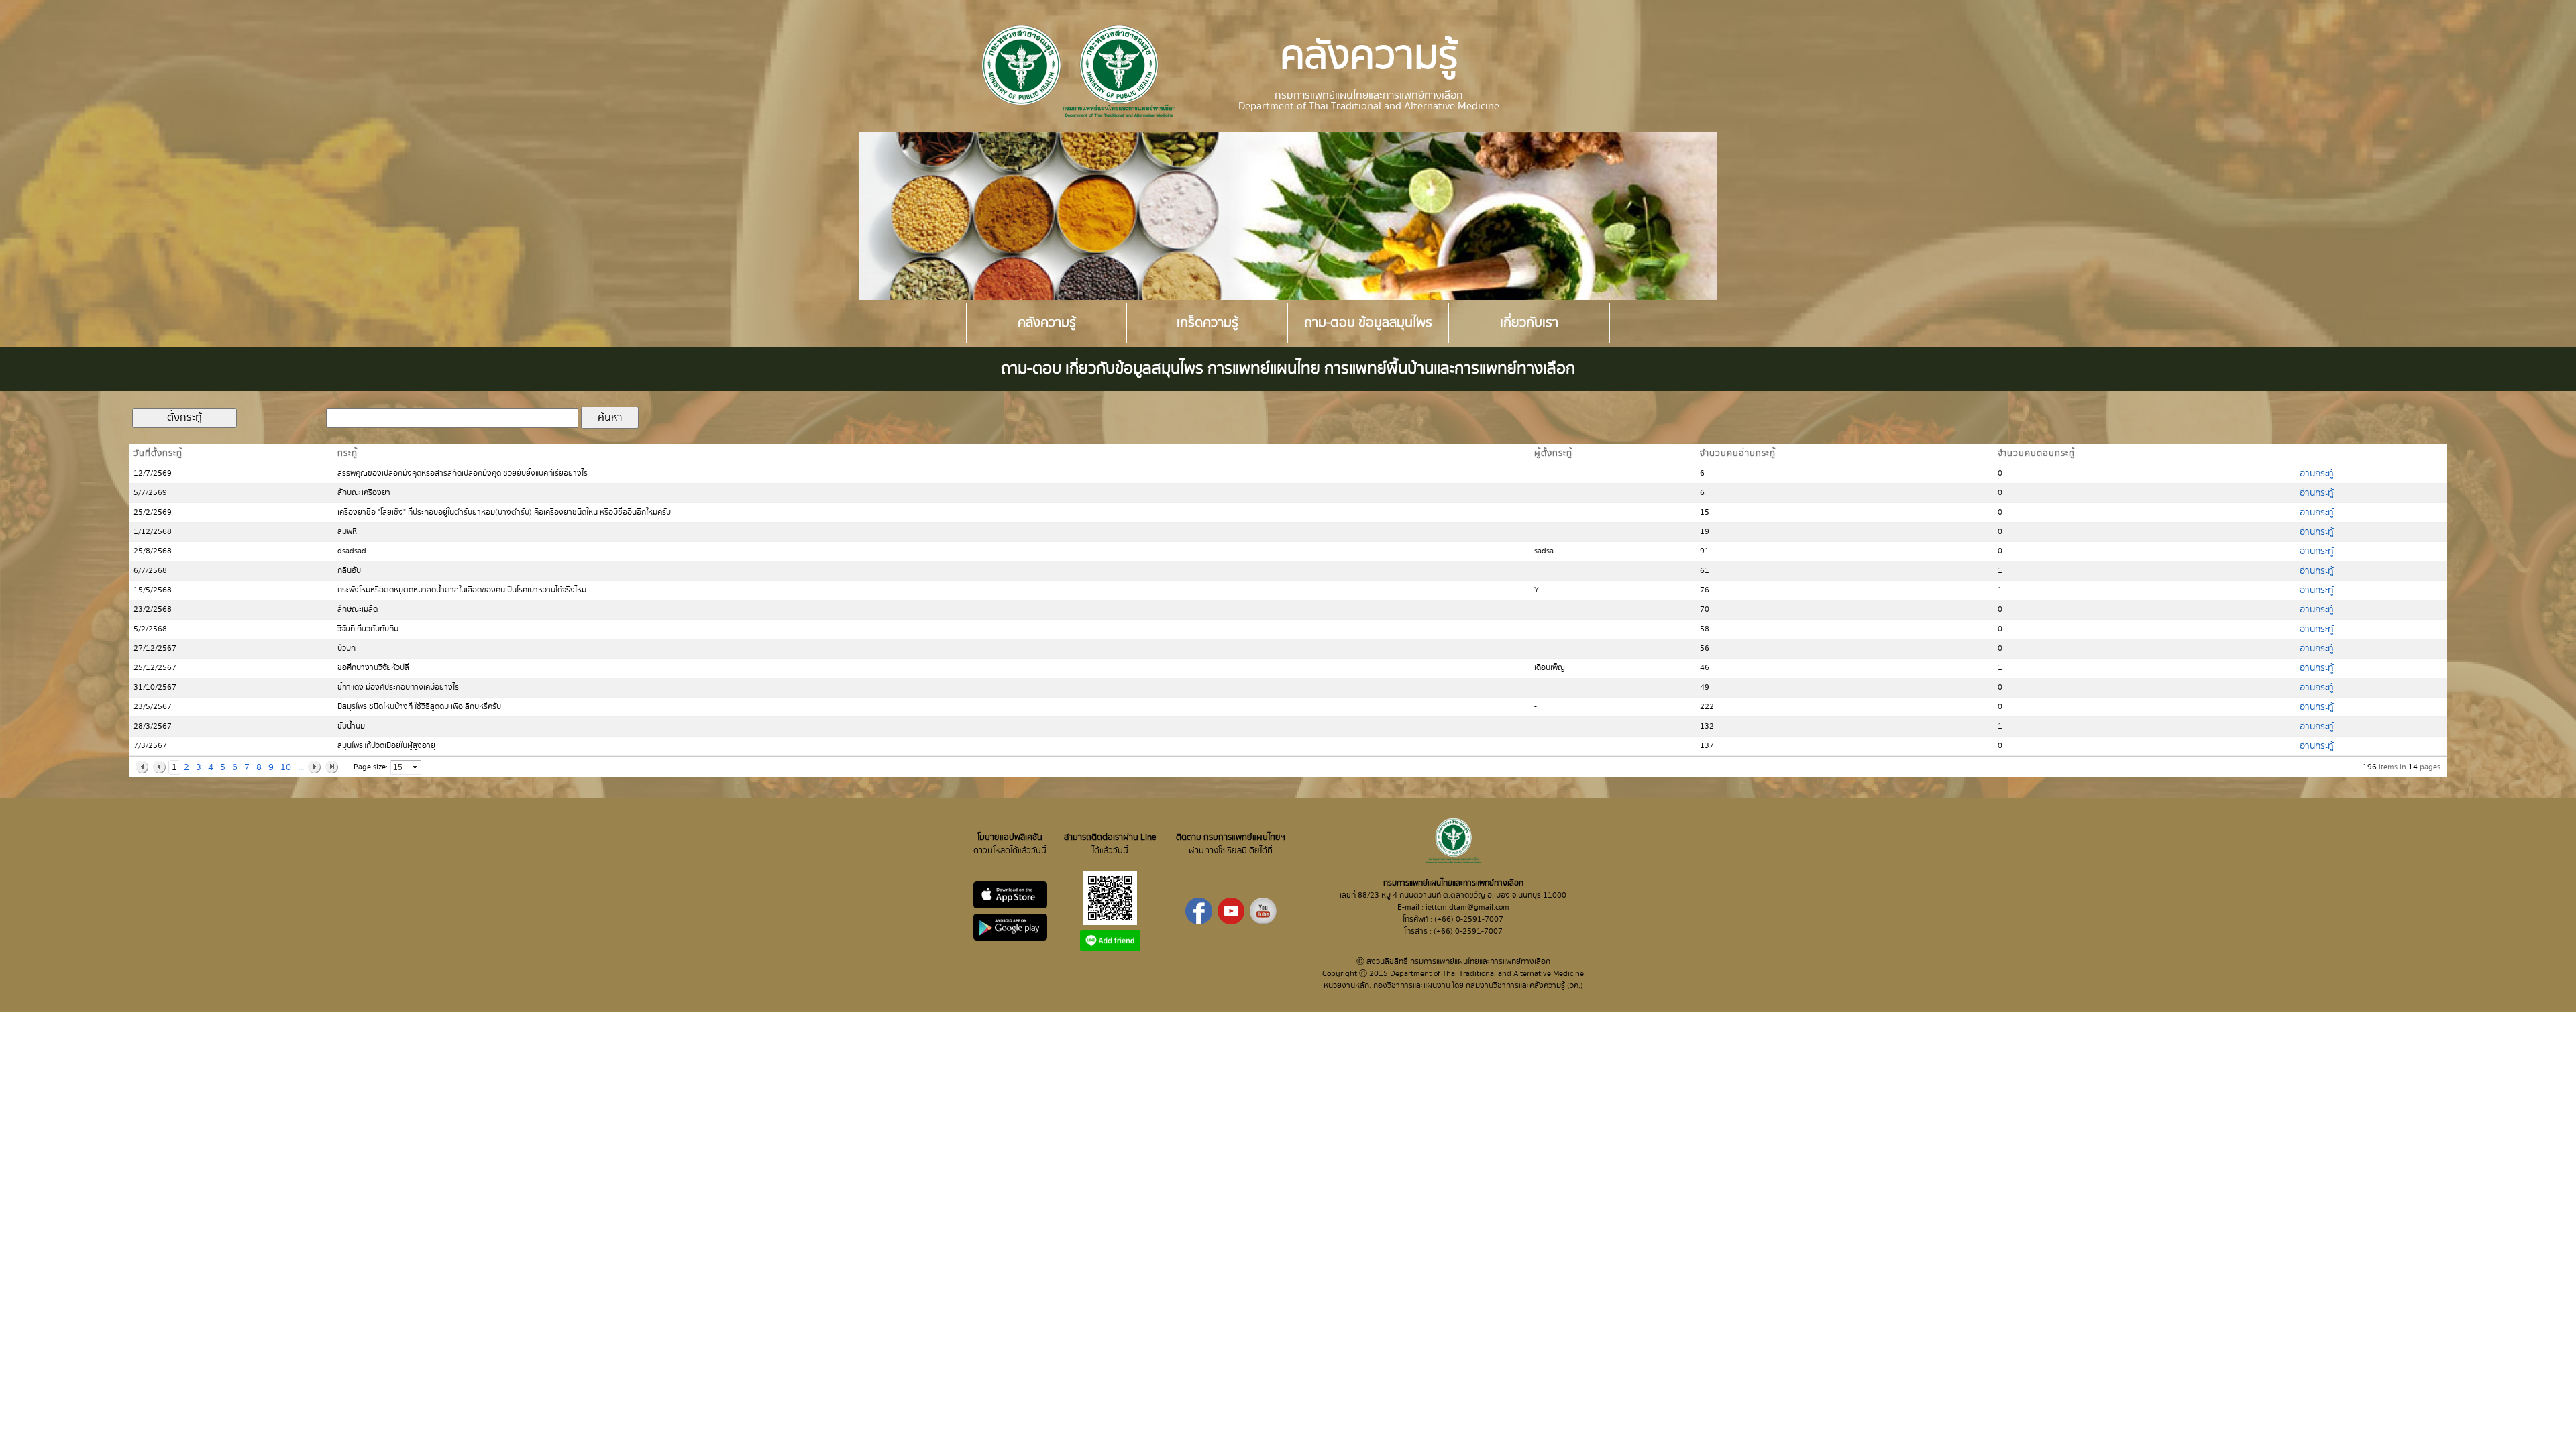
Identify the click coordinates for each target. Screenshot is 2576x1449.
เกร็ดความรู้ (1207, 323)
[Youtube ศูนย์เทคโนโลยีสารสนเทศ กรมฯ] (1263, 922)
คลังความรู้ (1047, 323)
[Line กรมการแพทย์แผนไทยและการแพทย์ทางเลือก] (1110, 948)
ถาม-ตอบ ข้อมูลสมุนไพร (1368, 323)
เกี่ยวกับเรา (1529, 323)
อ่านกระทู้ (2317, 474)
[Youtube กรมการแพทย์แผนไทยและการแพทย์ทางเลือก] (1231, 922)
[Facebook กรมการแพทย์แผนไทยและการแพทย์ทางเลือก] (1199, 922)
